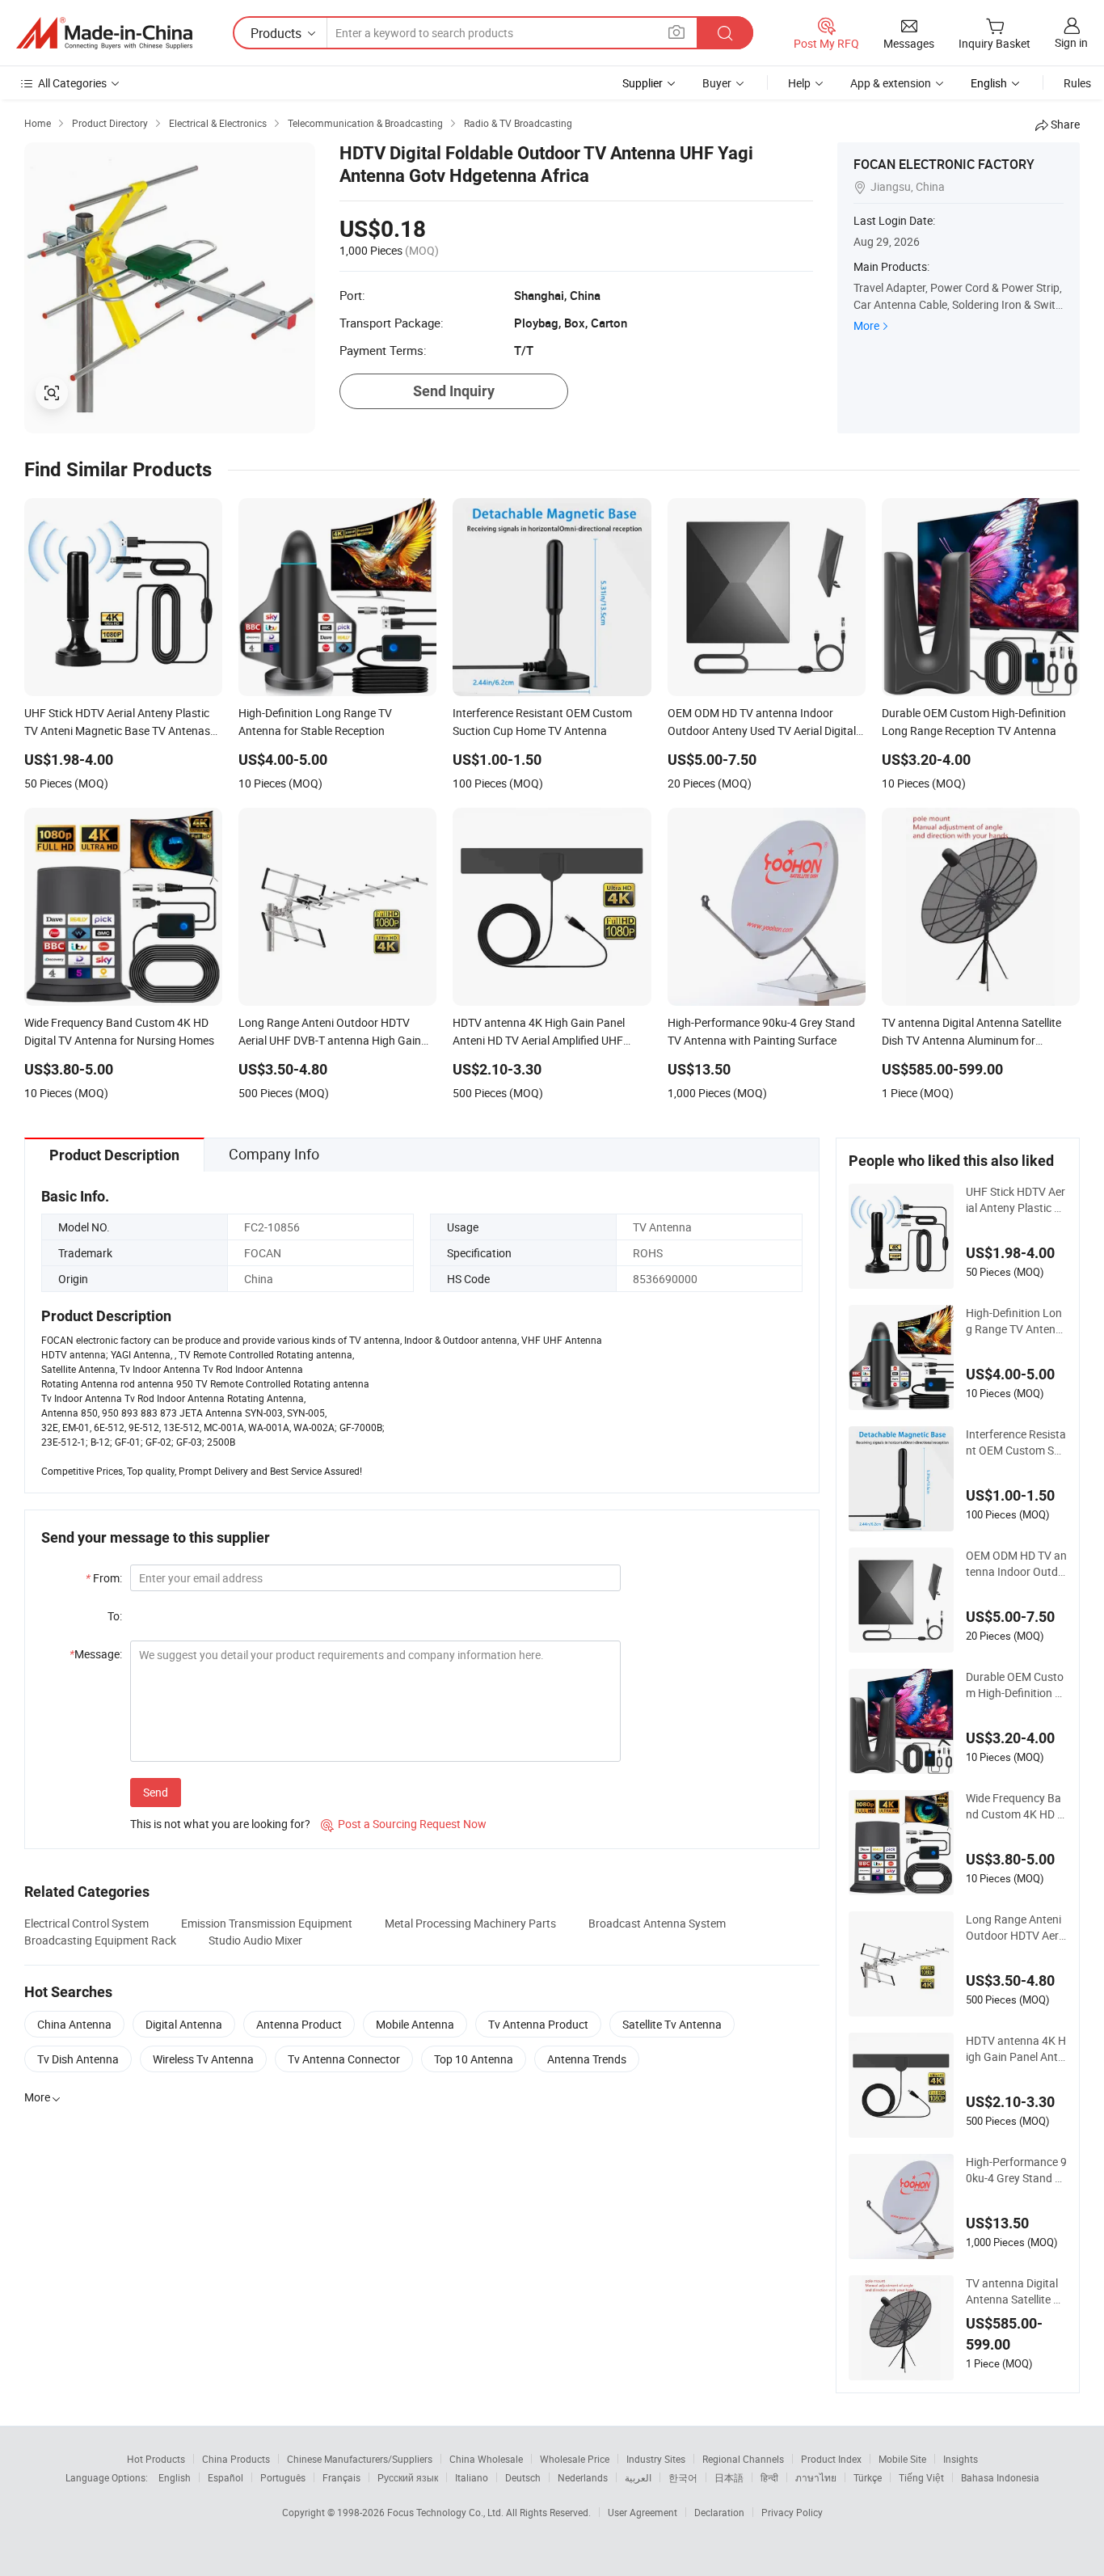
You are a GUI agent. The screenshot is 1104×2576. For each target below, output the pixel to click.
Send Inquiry (454, 391)
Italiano (472, 2477)
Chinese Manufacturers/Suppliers (360, 2459)
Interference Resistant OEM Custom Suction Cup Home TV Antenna (1016, 1442)
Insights (961, 2459)
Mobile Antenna (415, 2024)
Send (156, 1792)
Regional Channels (743, 2459)
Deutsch (523, 2477)
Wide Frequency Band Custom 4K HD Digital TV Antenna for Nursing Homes (1016, 1806)
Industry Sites (656, 2459)
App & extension (891, 83)
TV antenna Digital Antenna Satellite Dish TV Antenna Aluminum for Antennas (1014, 2291)
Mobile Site (902, 2459)
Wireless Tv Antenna (203, 2059)
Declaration (719, 2512)
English (175, 2477)
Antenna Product (299, 2024)
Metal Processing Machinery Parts (470, 1923)
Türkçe (868, 2477)
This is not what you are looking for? (220, 1824)
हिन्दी (769, 2477)
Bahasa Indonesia (1000, 2477)
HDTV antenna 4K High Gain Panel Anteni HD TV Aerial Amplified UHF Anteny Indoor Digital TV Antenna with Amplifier (1016, 2049)
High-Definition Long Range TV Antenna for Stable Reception (1014, 1321)
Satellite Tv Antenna (672, 2024)
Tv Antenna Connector (344, 2059)
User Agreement (643, 2512)
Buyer (717, 83)
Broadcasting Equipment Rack (100, 1940)
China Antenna (74, 2024)
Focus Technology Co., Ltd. (447, 2512)
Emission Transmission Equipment (267, 1923)
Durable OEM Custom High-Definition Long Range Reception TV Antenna (1016, 1685)
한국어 (683, 2477)
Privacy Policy (792, 2512)
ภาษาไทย (816, 2477)
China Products (236, 2459)
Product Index (831, 2459)
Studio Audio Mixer (255, 1940)
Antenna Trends (587, 2059)
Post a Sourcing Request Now (404, 1824)
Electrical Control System (86, 1923)
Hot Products (156, 2459)
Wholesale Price (575, 2459)
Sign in (1071, 42)
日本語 (729, 2477)
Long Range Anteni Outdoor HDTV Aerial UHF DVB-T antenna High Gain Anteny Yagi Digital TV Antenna (1016, 1928)
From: (104, 1578)
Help (799, 83)
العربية (638, 2477)
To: (115, 1616)
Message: (96, 1654)
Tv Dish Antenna (78, 2059)
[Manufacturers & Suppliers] (104, 33)
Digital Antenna (184, 2024)
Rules (1077, 83)
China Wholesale (486, 2459)
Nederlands (583, 2477)
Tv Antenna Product (538, 2024)
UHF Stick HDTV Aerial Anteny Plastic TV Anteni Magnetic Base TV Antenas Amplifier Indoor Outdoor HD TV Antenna (1016, 1200)
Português (283, 2477)
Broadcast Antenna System (657, 1923)
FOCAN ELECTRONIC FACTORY (944, 164)
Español (225, 2477)
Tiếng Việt (921, 2477)
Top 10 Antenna (474, 2059)
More (866, 325)
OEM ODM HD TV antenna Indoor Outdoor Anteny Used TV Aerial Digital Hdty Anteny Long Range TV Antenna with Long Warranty (1016, 1564)
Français (341, 2477)
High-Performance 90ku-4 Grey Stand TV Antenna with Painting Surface (1016, 2170)
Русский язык (408, 2477)
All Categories (72, 83)
